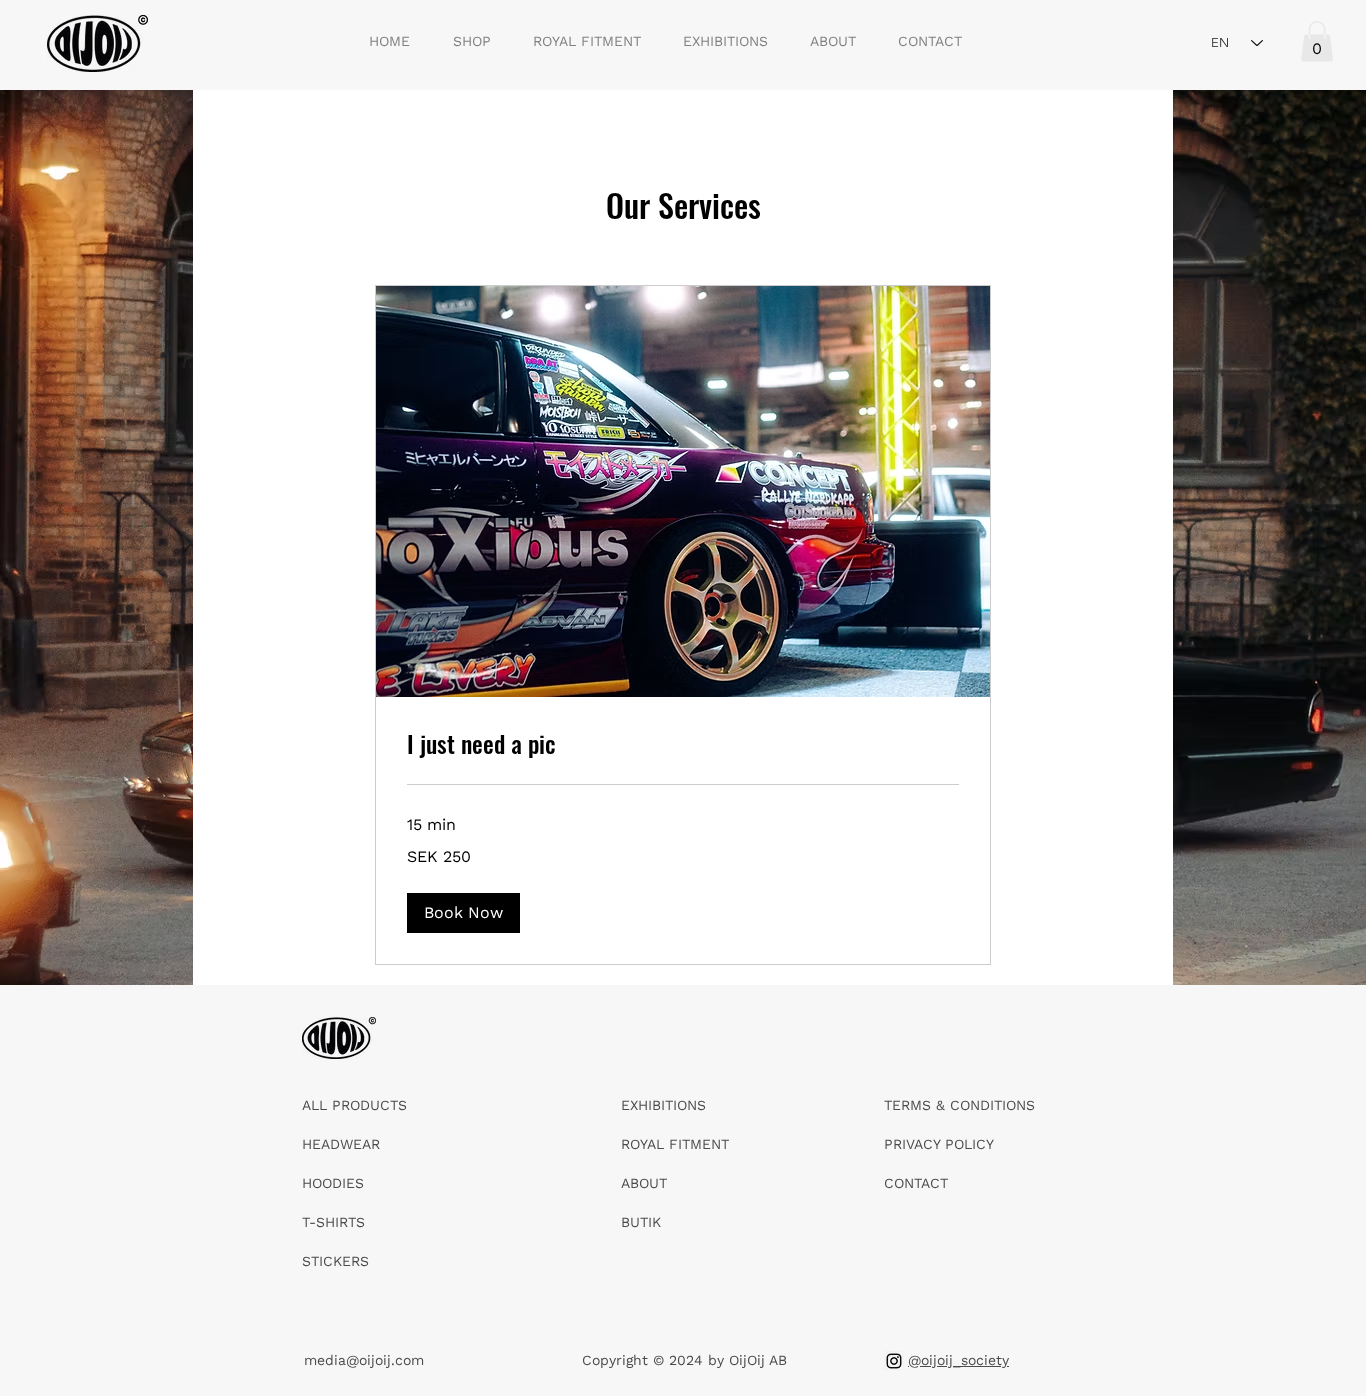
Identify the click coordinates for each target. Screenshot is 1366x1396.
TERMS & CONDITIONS (959, 1105)
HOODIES (333, 1183)
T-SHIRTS (333, 1222)
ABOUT (644, 1183)
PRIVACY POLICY (939, 1144)
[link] (683, 744)
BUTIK (641, 1222)
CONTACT (916, 1183)
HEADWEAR (341, 1144)
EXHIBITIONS (663, 1105)
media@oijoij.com (364, 1360)
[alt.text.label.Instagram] (894, 1361)
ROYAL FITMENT (675, 1144)
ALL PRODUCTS (354, 1105)
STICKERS (335, 1261)
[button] (1317, 41)
